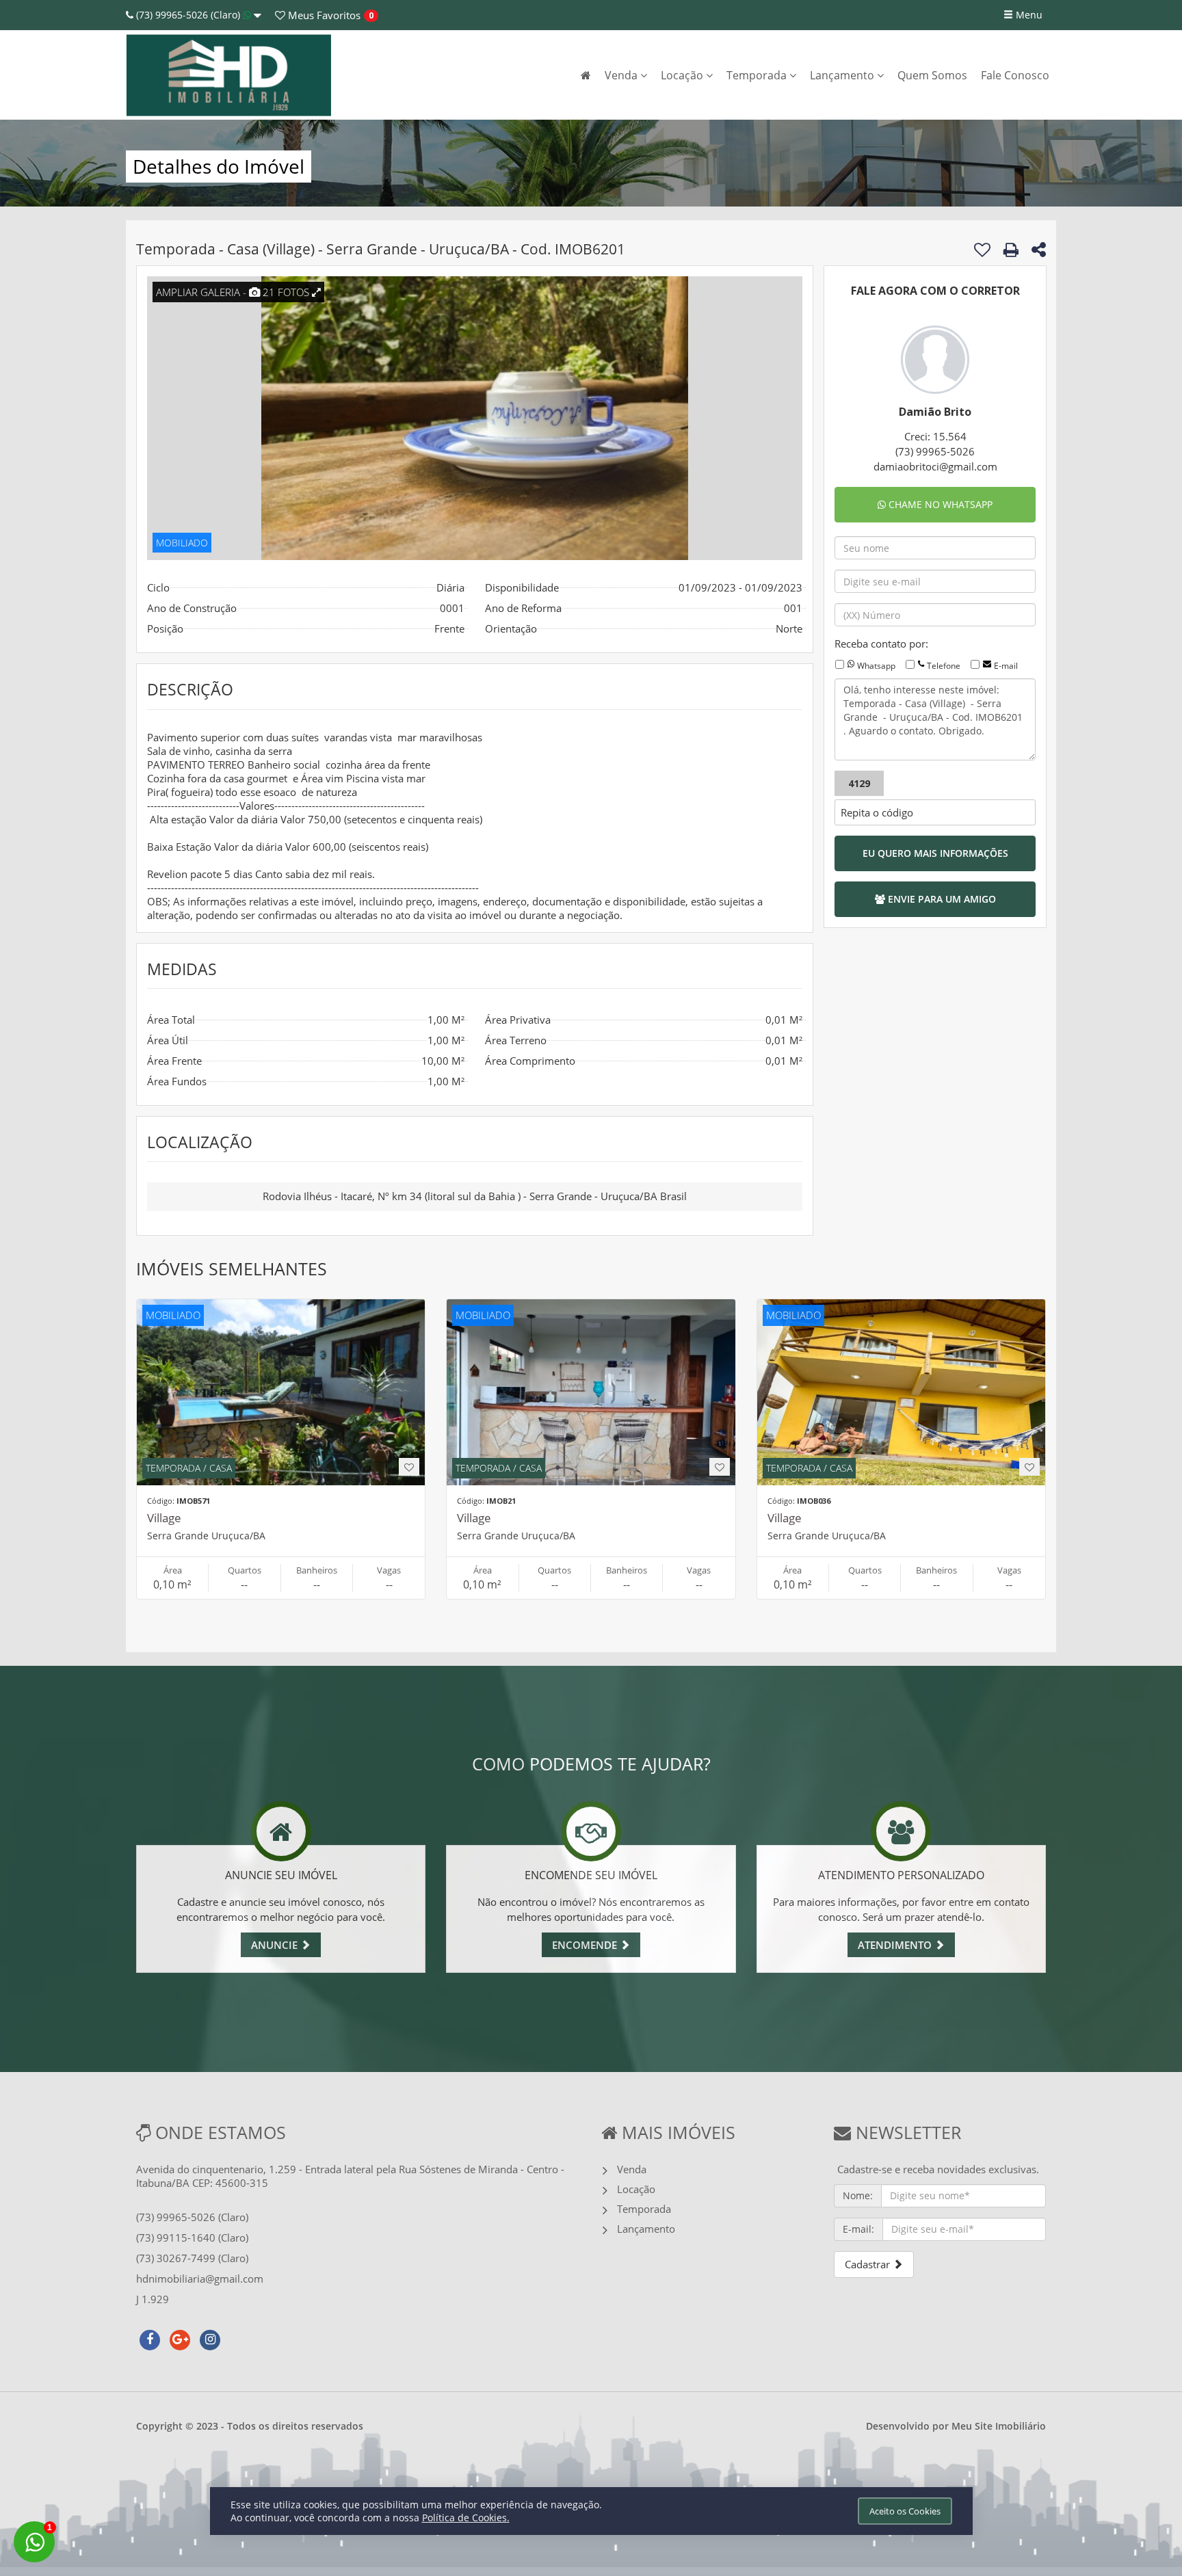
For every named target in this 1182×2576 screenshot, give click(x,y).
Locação (683, 75)
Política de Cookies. (466, 2518)
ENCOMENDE (586, 1945)
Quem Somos (932, 75)
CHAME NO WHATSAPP (939, 504)
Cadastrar (869, 2264)
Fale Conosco (1015, 75)
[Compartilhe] (1039, 252)
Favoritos (323, 15)
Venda (622, 75)
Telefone (944, 666)
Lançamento (843, 75)
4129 (859, 783)
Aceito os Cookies (905, 2511)
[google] (180, 2338)
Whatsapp (876, 666)
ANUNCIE (276, 1945)
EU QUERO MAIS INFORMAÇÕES (935, 853)
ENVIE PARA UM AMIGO (941, 899)
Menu (1028, 15)
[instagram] (210, 2338)
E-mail (1006, 666)
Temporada (758, 75)
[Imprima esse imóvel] (1011, 250)
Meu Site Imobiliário (999, 2426)
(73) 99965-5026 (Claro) (188, 15)
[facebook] (150, 2338)
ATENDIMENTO (896, 1945)
